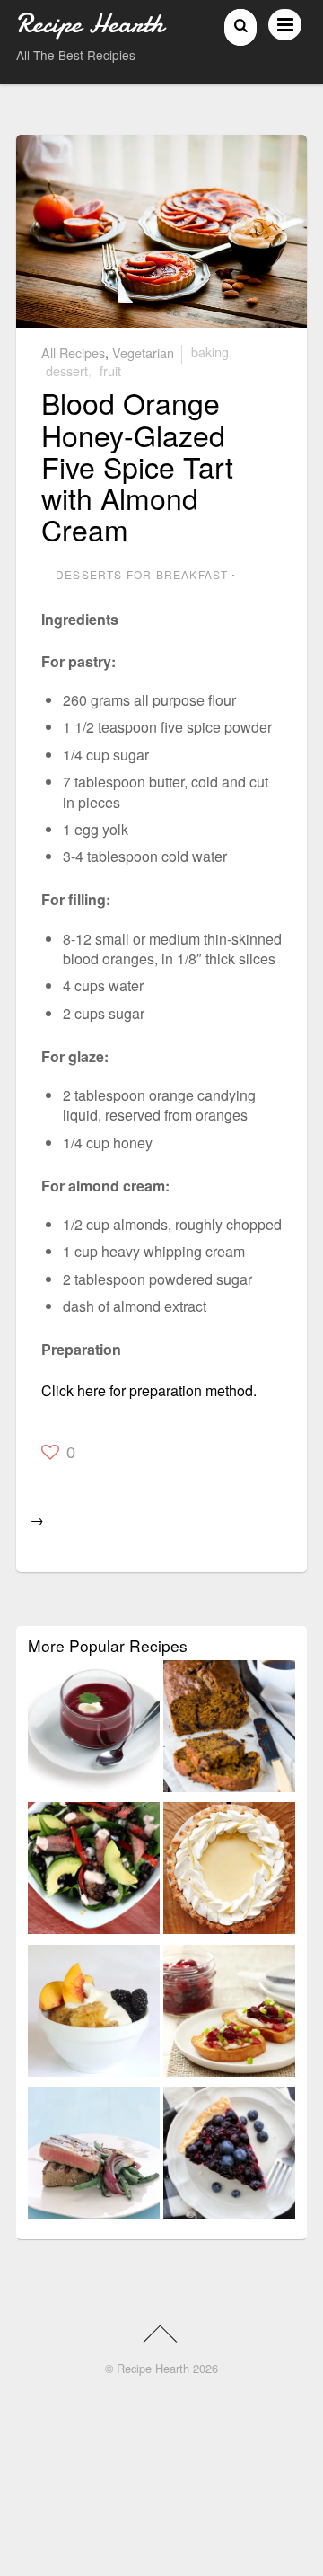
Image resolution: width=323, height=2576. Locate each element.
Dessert (67, 370)
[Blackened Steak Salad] (94, 1871)
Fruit (110, 370)
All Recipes (73, 352)
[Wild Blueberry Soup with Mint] (94, 1729)
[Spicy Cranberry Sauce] (229, 2014)
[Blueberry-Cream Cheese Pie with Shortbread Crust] (229, 2156)
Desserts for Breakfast (142, 574)
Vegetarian (143, 352)
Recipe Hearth (153, 2368)
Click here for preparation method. (149, 1390)
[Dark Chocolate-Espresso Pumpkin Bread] (229, 1729)
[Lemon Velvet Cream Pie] (229, 1871)
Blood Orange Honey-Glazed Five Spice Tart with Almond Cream (137, 466)
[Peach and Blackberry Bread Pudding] (94, 2014)
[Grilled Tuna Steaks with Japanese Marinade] (94, 2156)
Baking (210, 352)
